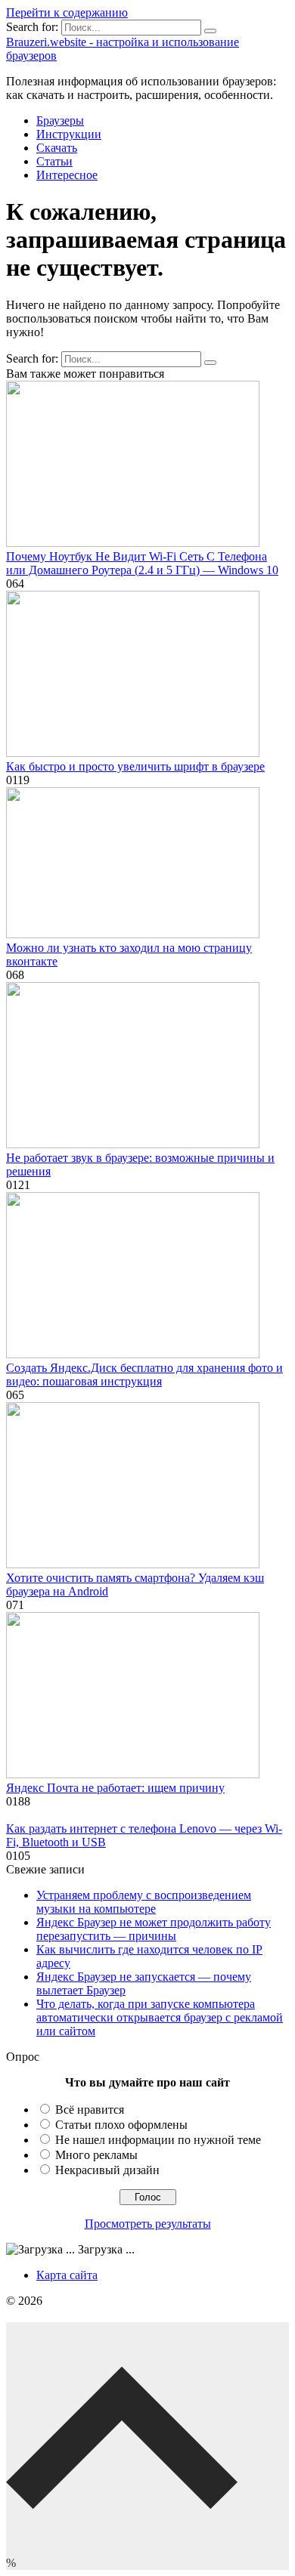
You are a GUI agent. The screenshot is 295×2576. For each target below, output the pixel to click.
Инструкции (69, 134)
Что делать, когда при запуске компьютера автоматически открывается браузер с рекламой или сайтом (160, 2017)
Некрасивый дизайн (107, 2170)
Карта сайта (67, 2275)
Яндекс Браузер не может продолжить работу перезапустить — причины (154, 1929)
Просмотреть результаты (148, 2224)
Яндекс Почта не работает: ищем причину (115, 1788)
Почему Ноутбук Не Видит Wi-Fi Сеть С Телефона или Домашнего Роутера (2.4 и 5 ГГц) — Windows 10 (142, 563)
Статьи (54, 161)
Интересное (67, 175)
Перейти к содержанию (67, 12)
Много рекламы (96, 2155)
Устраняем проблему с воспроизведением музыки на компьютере (144, 1902)
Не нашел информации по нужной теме (158, 2140)
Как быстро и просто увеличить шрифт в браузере (135, 766)
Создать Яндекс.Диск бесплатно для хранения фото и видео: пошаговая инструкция (144, 1374)
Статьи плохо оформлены (121, 2125)
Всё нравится (90, 2110)
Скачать (57, 148)
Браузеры (60, 120)
